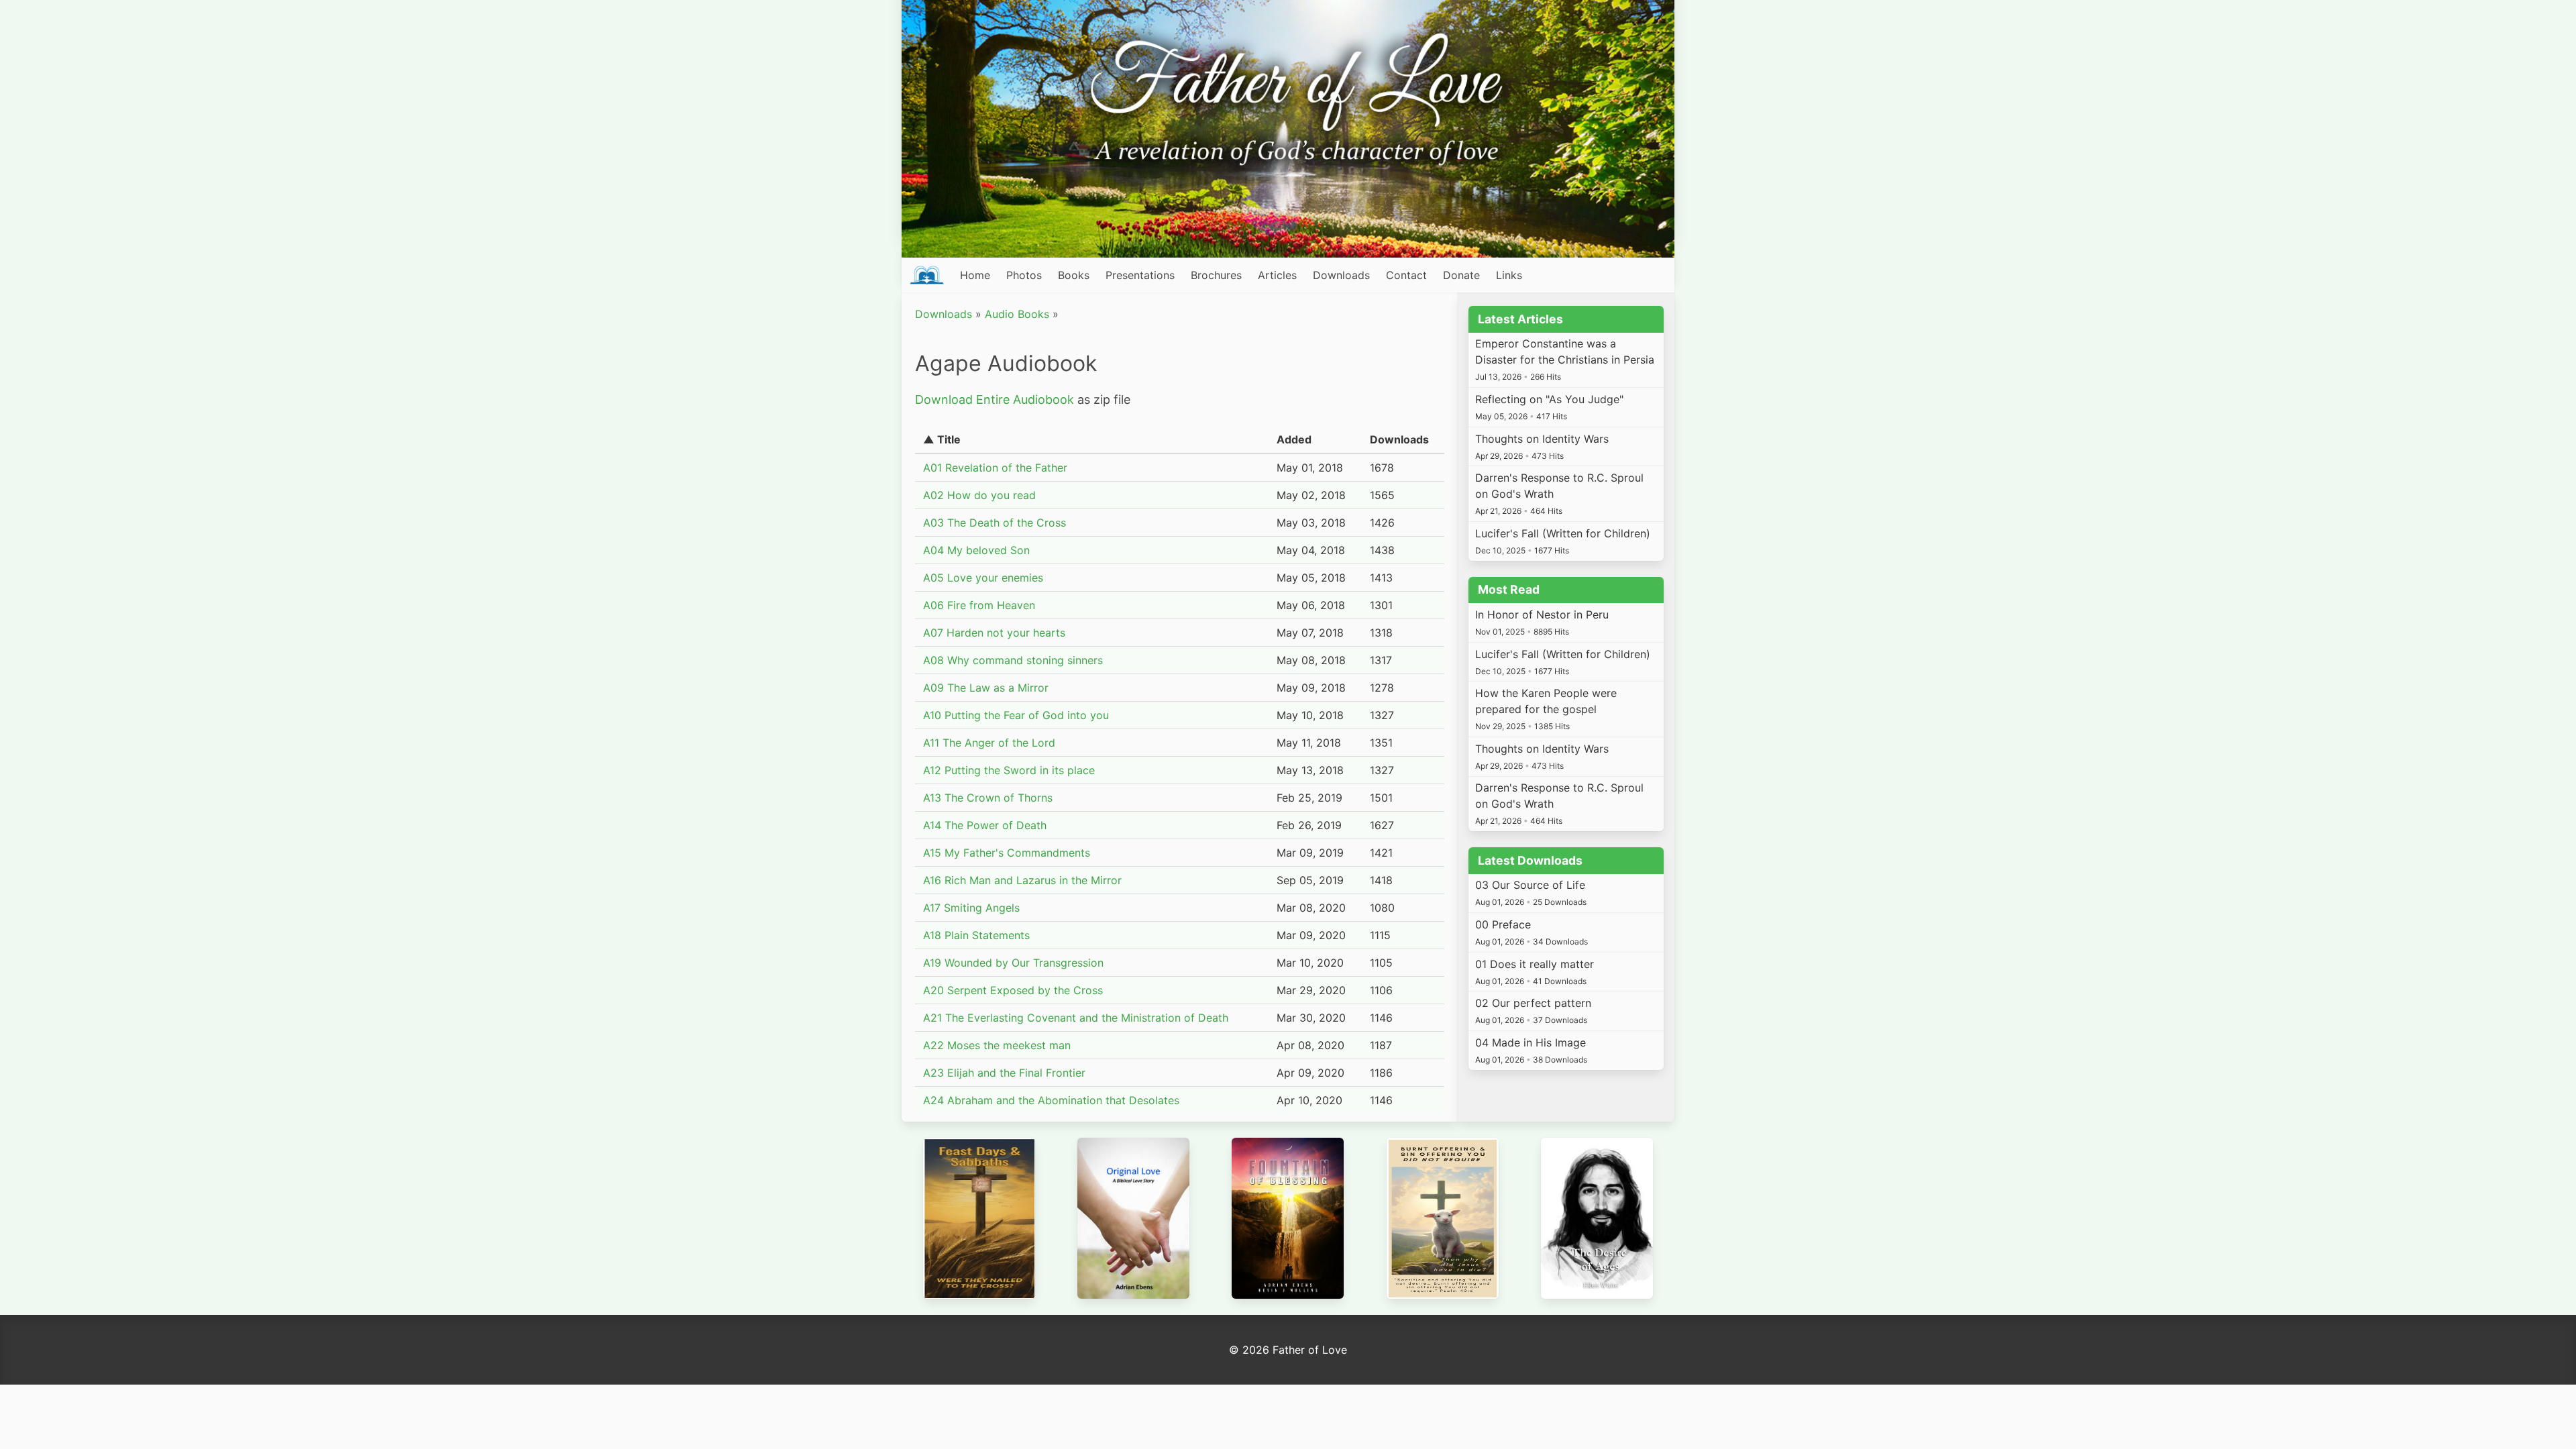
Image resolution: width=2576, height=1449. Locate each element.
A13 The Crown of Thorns (988, 798)
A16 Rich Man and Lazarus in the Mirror (1022, 880)
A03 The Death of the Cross (995, 523)
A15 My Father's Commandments (1007, 853)
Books (1074, 275)
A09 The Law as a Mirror (986, 688)
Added (1294, 439)
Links (1509, 275)
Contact (1406, 275)
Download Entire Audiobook (995, 399)
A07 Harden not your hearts (994, 633)
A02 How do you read (979, 495)
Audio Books (1017, 314)
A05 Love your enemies (983, 578)
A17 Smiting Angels (971, 908)
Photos (1024, 275)
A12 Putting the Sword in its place (1009, 770)
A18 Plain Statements (976, 935)
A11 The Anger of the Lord (989, 743)
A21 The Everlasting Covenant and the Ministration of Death (1076, 1018)
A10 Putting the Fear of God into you (1016, 715)
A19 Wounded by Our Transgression (1013, 963)
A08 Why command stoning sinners (1013, 660)
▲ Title (942, 439)
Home (975, 275)
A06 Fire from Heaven (979, 605)
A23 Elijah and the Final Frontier (1004, 1073)
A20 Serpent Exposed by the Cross (1013, 990)
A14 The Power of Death (985, 825)
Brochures (1216, 275)
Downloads (1341, 275)
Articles (1277, 275)
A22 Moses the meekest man (997, 1045)
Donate (1461, 275)
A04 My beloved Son (976, 550)
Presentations (1140, 275)
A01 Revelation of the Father (995, 468)
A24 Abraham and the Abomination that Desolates (1051, 1100)
